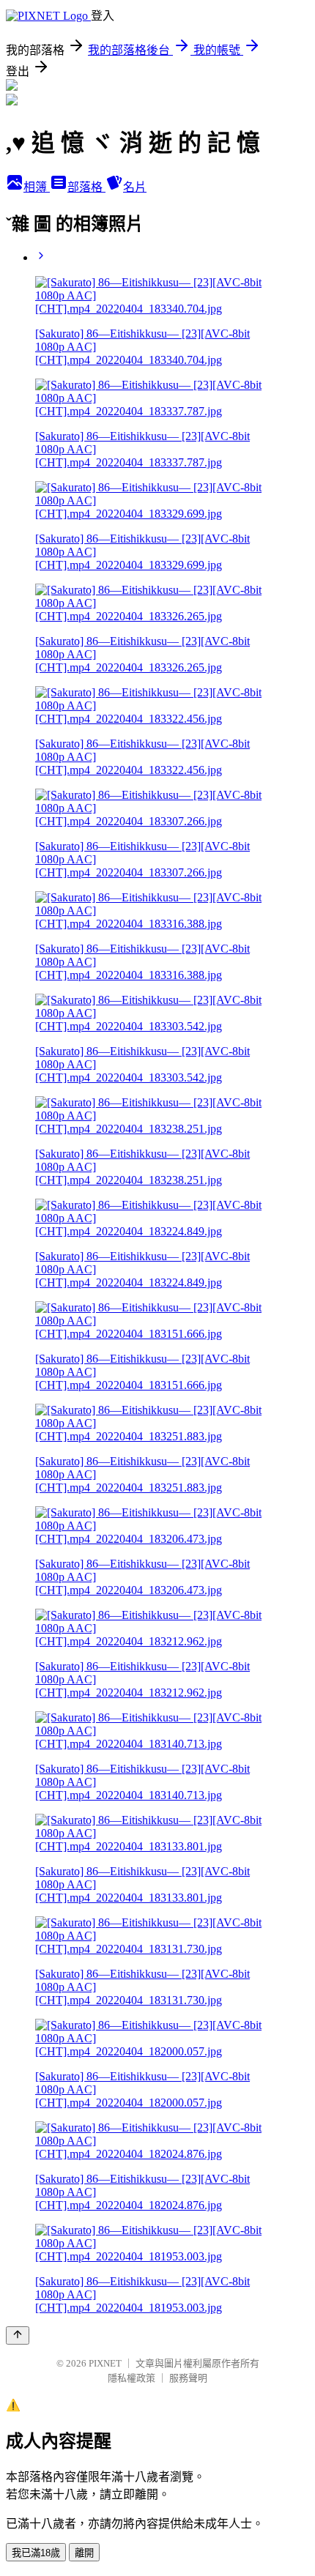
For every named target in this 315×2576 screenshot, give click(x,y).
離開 (84, 2553)
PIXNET (105, 2363)
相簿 (37, 187)
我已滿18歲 (36, 2553)
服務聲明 (188, 2378)
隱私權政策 (131, 2378)
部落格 (86, 187)
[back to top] (18, 2335)
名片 (135, 187)
